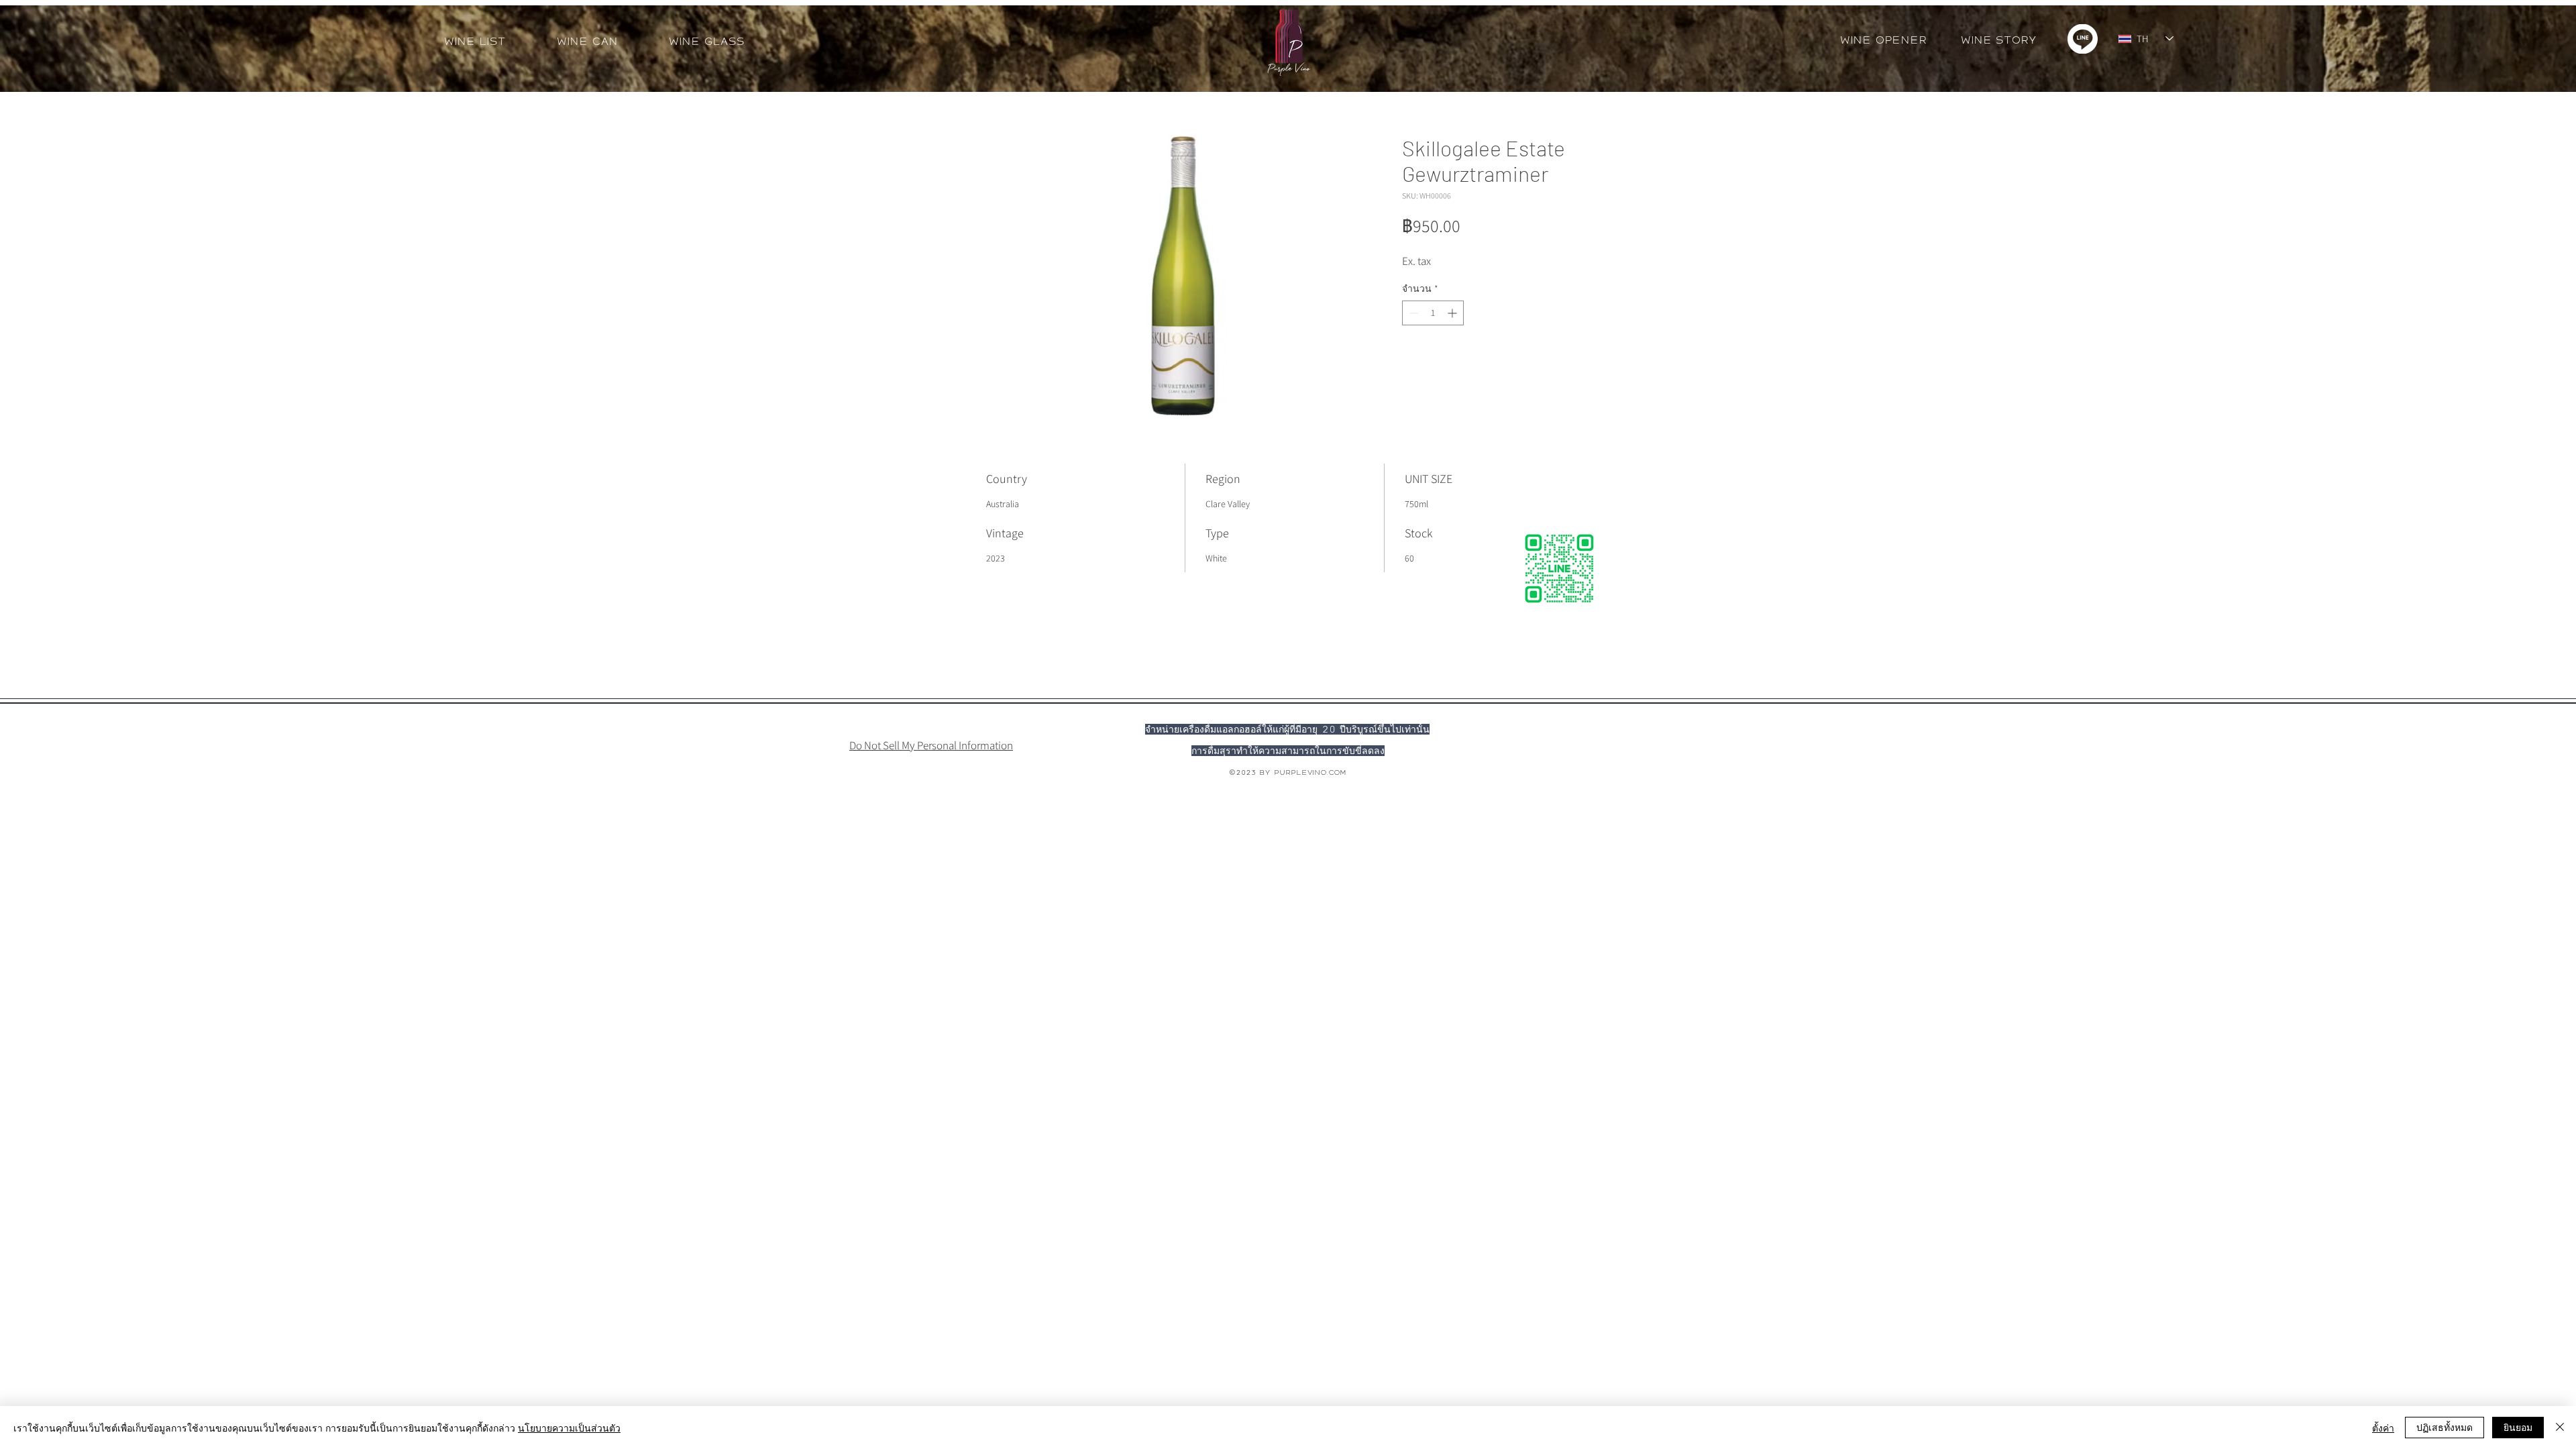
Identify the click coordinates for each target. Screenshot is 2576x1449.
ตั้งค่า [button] (2383, 1428)
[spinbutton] (1433, 313)
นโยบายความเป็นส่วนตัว (569, 1428)
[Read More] (970, 711)
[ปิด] (2560, 1428)
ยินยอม (2518, 1427)
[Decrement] (1412, 313)
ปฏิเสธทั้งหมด (2445, 1427)
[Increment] (1453, 313)
